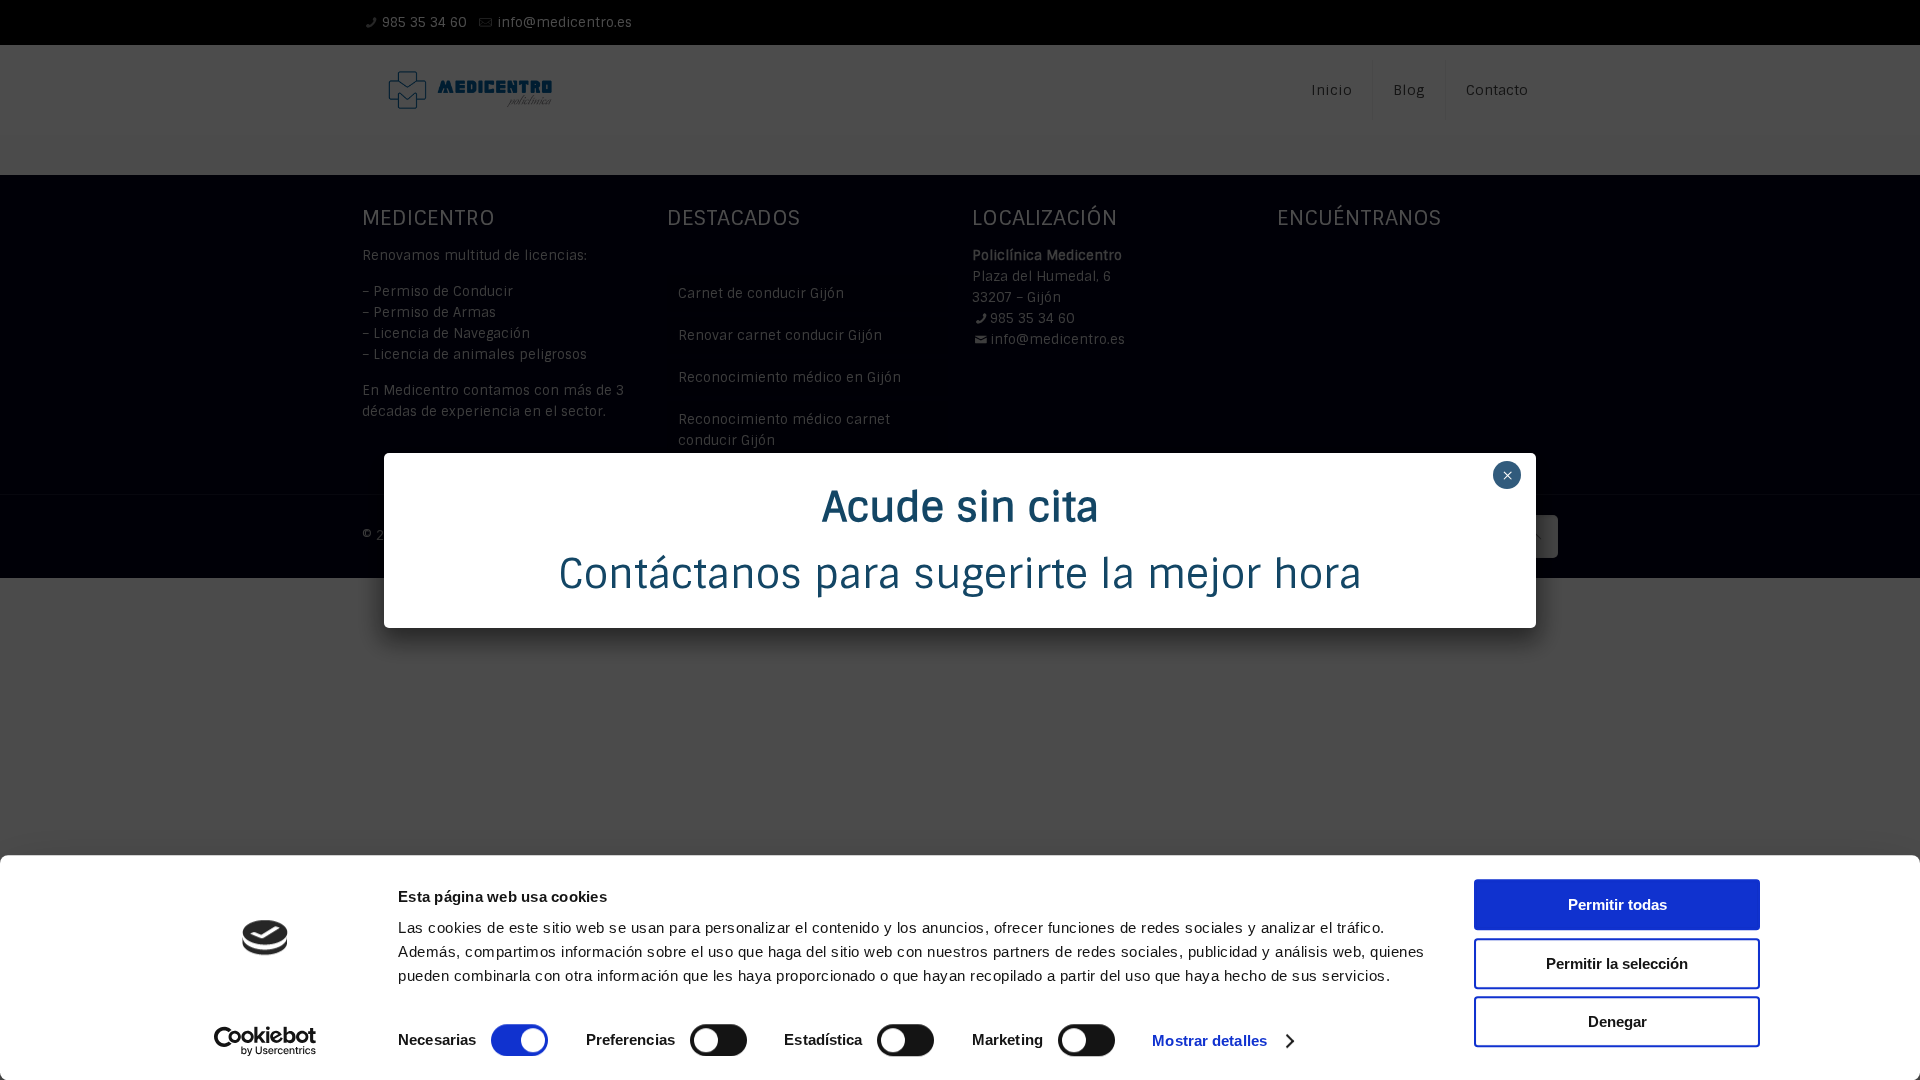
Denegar (1617, 1021)
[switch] (718, 1040)
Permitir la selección (1617, 963)
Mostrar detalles (1209, 1040)
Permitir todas (1617, 904)
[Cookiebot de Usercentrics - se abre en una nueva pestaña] (265, 1041)
